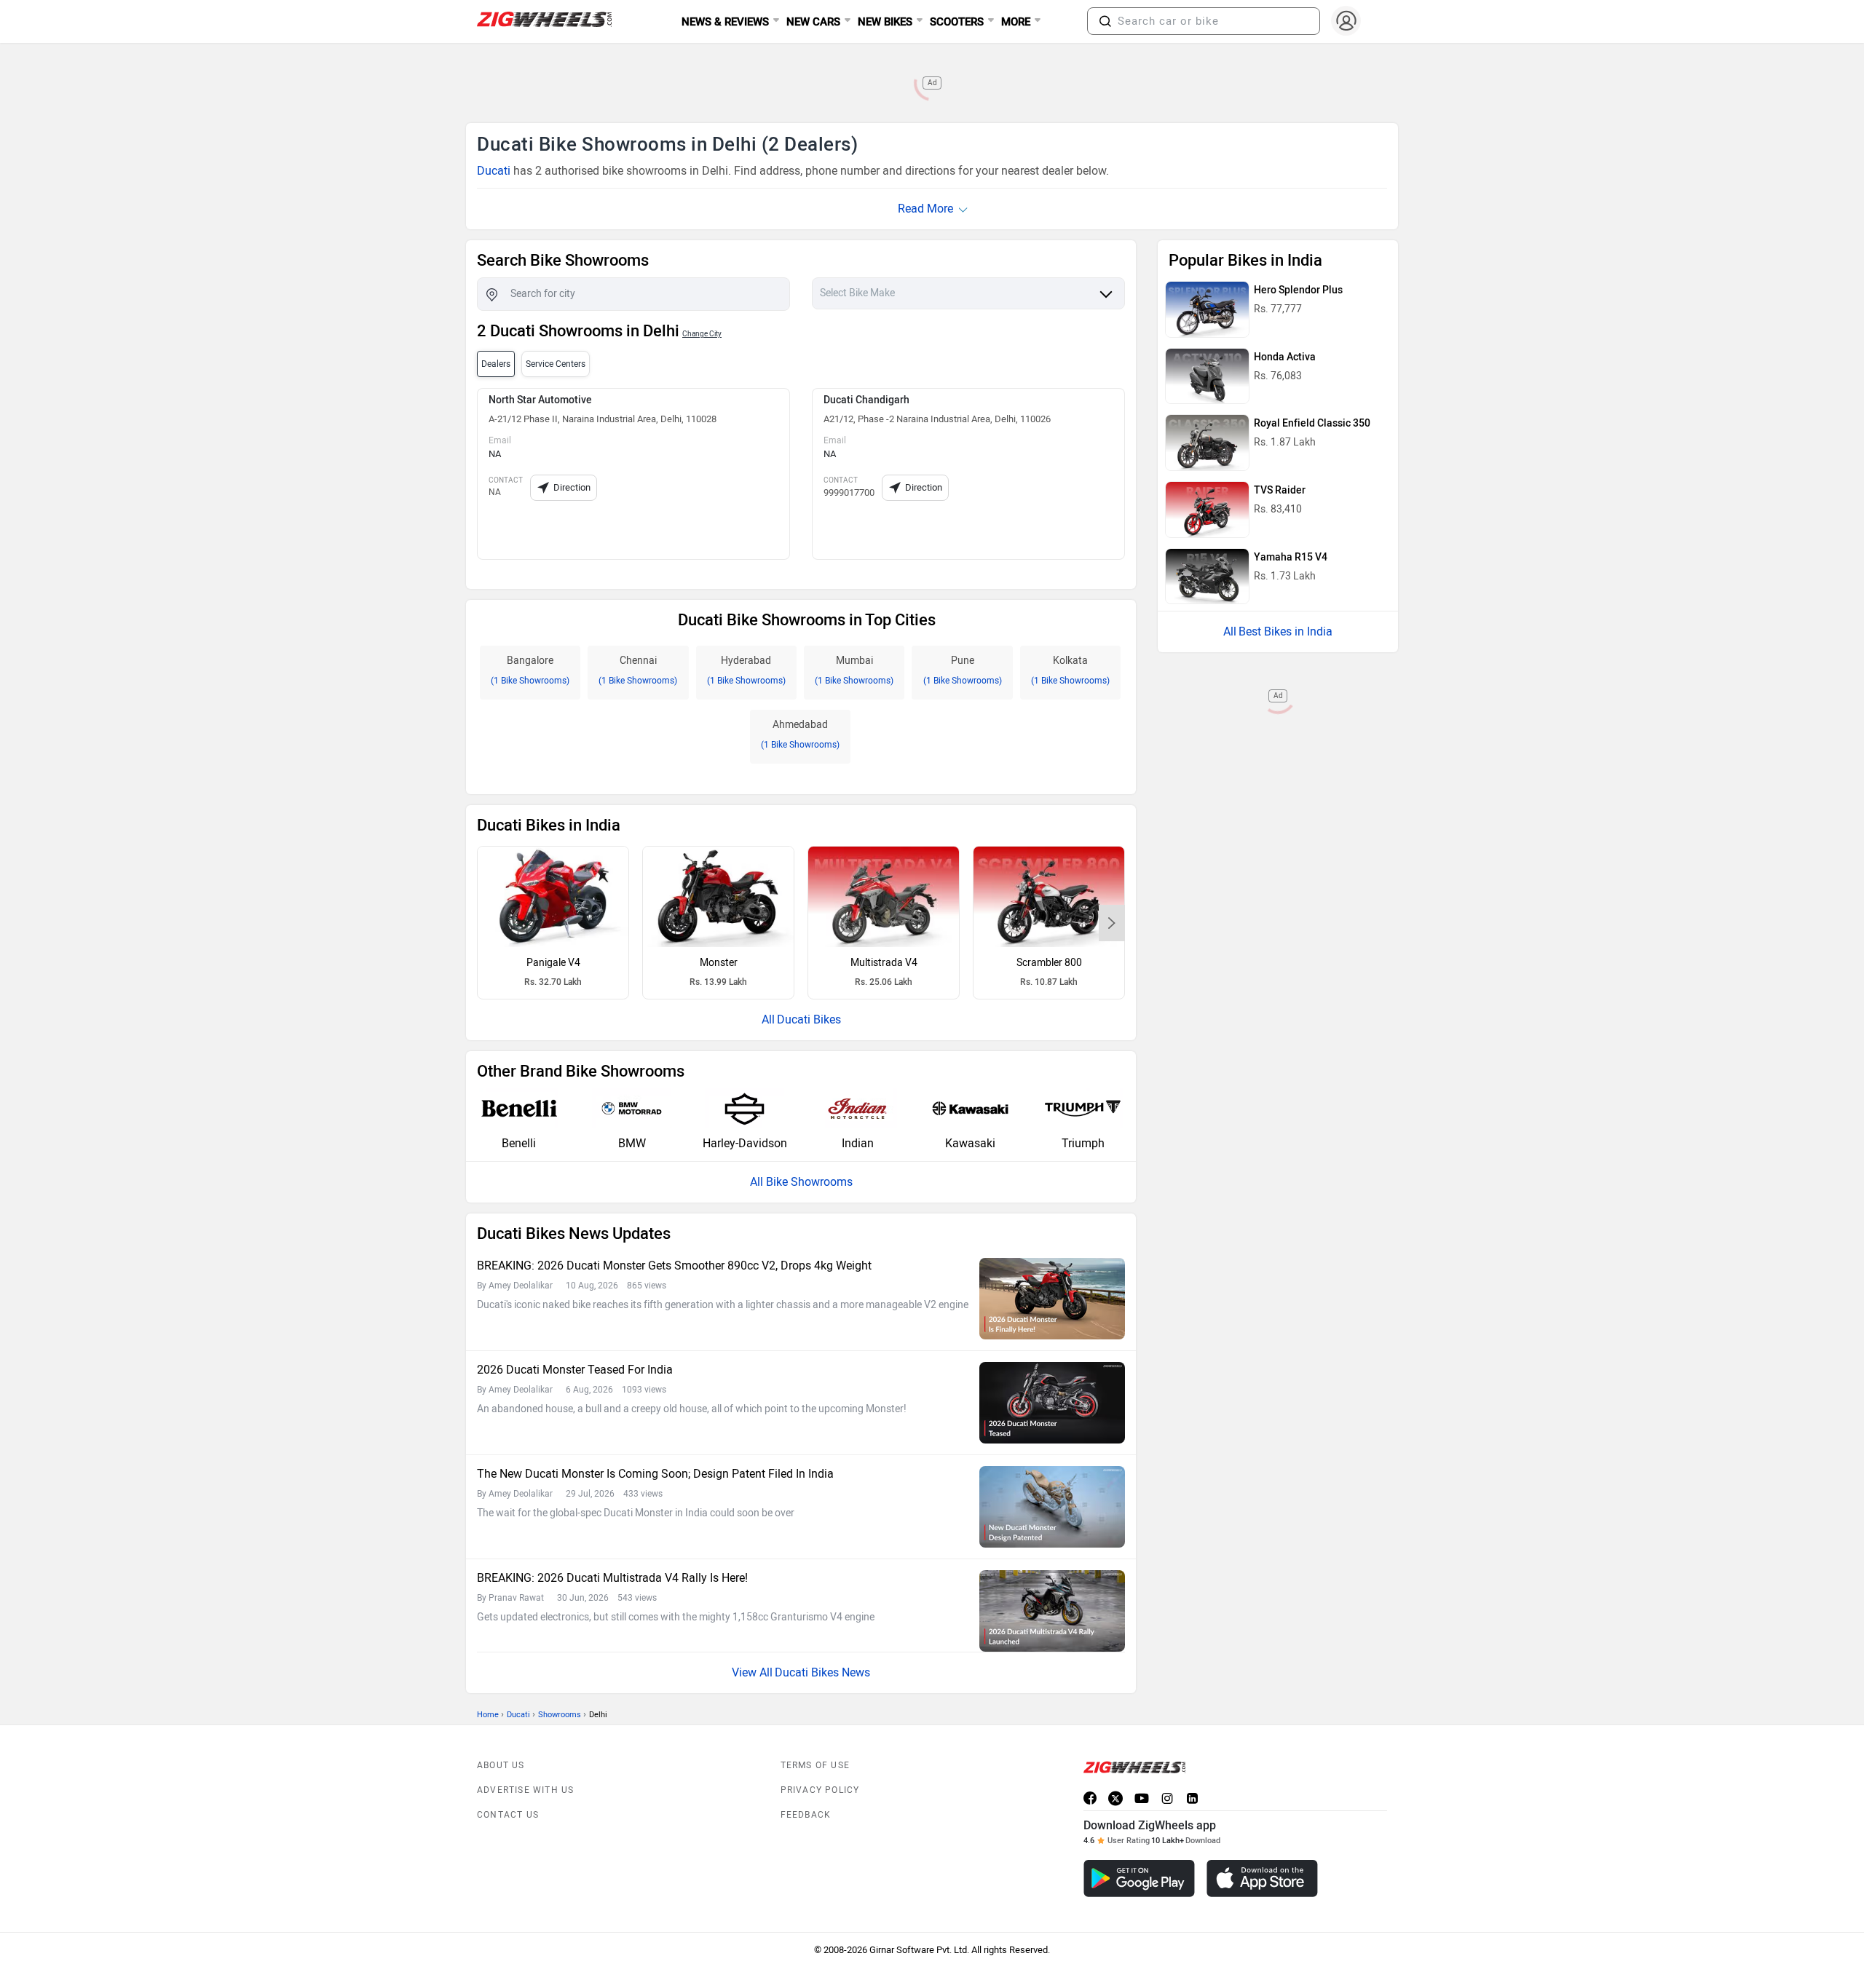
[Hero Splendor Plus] (1207, 309)
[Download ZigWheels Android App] (1139, 1878)
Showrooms (560, 1715)
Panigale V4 (553, 963)
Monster (719, 963)
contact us (508, 1815)
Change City (702, 334)
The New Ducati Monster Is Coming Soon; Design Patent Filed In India (655, 1474)
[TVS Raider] (1207, 510)
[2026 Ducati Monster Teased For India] (1052, 1403)
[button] (1105, 21)
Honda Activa (1285, 357)
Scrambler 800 (1049, 963)
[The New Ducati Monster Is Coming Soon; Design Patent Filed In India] (1052, 1507)
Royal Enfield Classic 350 (1312, 423)
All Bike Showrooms (801, 1182)
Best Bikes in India (1286, 631)
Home (488, 1715)
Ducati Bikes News (822, 1672)
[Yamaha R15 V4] (1207, 577)
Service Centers (556, 364)
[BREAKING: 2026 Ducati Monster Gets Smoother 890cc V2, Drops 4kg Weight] (1052, 1299)
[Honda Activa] (1207, 376)
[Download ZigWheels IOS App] (1262, 1878)
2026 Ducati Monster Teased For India (575, 1370)
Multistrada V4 (884, 963)
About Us (501, 1765)
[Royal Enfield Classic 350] (1207, 443)
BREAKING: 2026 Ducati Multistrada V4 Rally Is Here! (612, 1578)
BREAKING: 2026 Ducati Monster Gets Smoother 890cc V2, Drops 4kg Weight (674, 1266)
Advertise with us (525, 1790)
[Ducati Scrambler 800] (1049, 897)
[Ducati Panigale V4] (553, 897)
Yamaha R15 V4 (1291, 557)
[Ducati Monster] (718, 897)
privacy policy (820, 1790)
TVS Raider (1280, 490)
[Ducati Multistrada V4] (884, 897)
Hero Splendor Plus (1298, 290)
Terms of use (815, 1765)
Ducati (494, 171)
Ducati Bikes (809, 1019)
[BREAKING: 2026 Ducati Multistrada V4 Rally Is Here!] (1052, 1611)
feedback (806, 1815)
